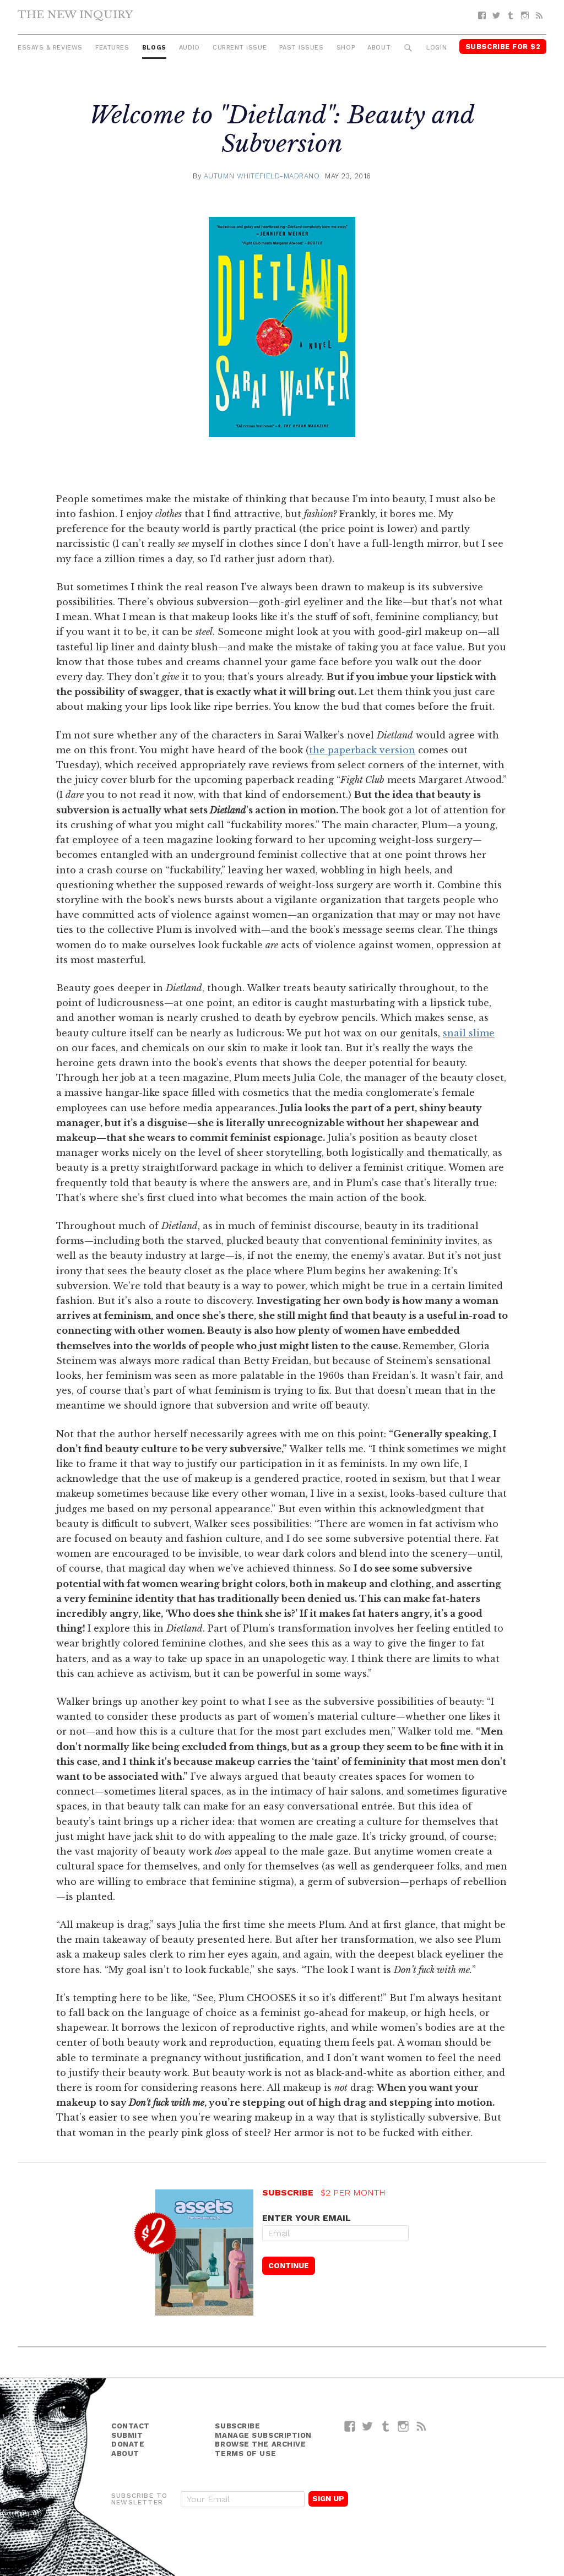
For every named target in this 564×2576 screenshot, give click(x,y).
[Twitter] (496, 16)
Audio (189, 48)
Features (112, 48)
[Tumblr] (511, 16)
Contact (131, 2426)
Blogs (154, 48)
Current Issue (240, 48)
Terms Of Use (245, 2453)
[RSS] (539, 16)
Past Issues (301, 48)
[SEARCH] (408, 48)
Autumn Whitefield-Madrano (262, 176)
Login (436, 48)
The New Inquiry (75, 14)
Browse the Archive (260, 2444)
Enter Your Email (307, 2218)
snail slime (469, 1033)
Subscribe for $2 (503, 47)
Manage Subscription (263, 2435)
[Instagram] (525, 16)
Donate (128, 2444)
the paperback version (362, 750)
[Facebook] (482, 16)
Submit (127, 2435)
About (379, 48)
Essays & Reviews (50, 48)
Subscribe (237, 2426)
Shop (346, 48)
